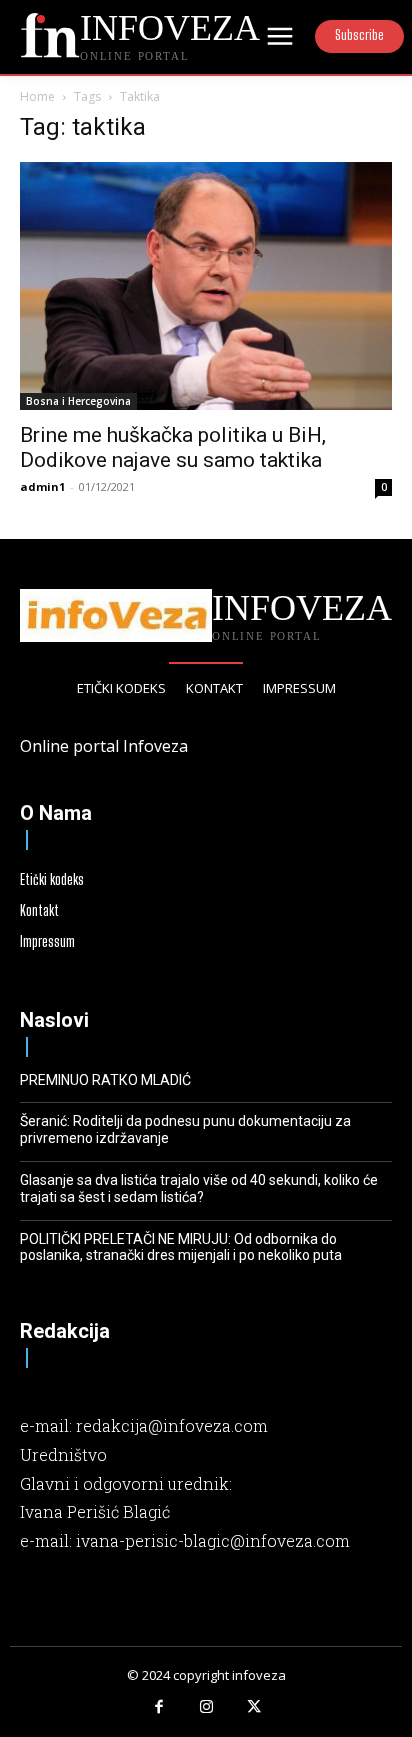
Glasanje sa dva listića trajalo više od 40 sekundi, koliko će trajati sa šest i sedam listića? (199, 1188)
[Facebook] (159, 1708)
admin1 (42, 486)
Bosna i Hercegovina (78, 401)
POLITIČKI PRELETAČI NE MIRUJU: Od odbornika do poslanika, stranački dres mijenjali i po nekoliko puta (181, 1247)
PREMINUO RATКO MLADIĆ (105, 1080)
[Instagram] (206, 1708)
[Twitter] (254, 1708)
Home (37, 96)
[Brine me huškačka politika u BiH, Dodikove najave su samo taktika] (206, 286)
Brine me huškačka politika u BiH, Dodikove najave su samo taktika (173, 447)
